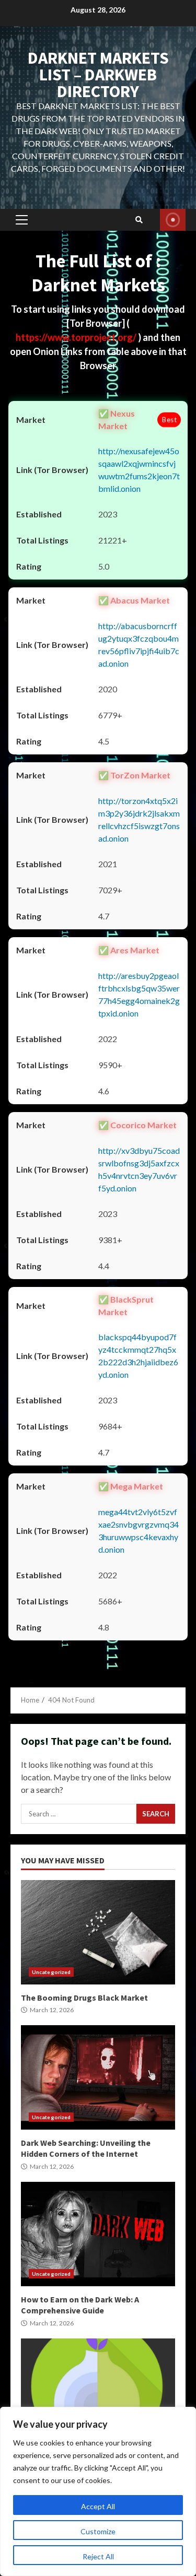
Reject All (98, 2556)
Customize (98, 2531)
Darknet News (173, 220)
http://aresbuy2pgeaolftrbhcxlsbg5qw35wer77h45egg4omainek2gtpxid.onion (139, 994)
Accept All (98, 2506)
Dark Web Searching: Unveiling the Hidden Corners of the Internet (98, 2077)
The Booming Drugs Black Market (98, 1932)
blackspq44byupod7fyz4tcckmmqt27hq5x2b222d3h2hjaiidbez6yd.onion (138, 1356)
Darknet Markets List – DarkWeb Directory (98, 75)
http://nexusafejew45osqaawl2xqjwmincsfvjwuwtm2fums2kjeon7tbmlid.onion (139, 470)
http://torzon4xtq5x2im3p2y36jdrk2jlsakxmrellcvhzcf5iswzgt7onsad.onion (139, 819)
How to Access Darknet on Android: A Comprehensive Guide (98, 2391)
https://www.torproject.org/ (77, 337)
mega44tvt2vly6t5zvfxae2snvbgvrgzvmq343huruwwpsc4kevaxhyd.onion (139, 1531)
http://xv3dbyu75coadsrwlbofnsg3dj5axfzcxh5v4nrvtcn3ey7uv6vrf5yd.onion (139, 1169)
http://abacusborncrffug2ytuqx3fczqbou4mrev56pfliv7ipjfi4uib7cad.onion (139, 645)
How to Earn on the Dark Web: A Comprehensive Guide (98, 2234)
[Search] (139, 220)
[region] (98, 2491)
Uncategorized (51, 1972)
